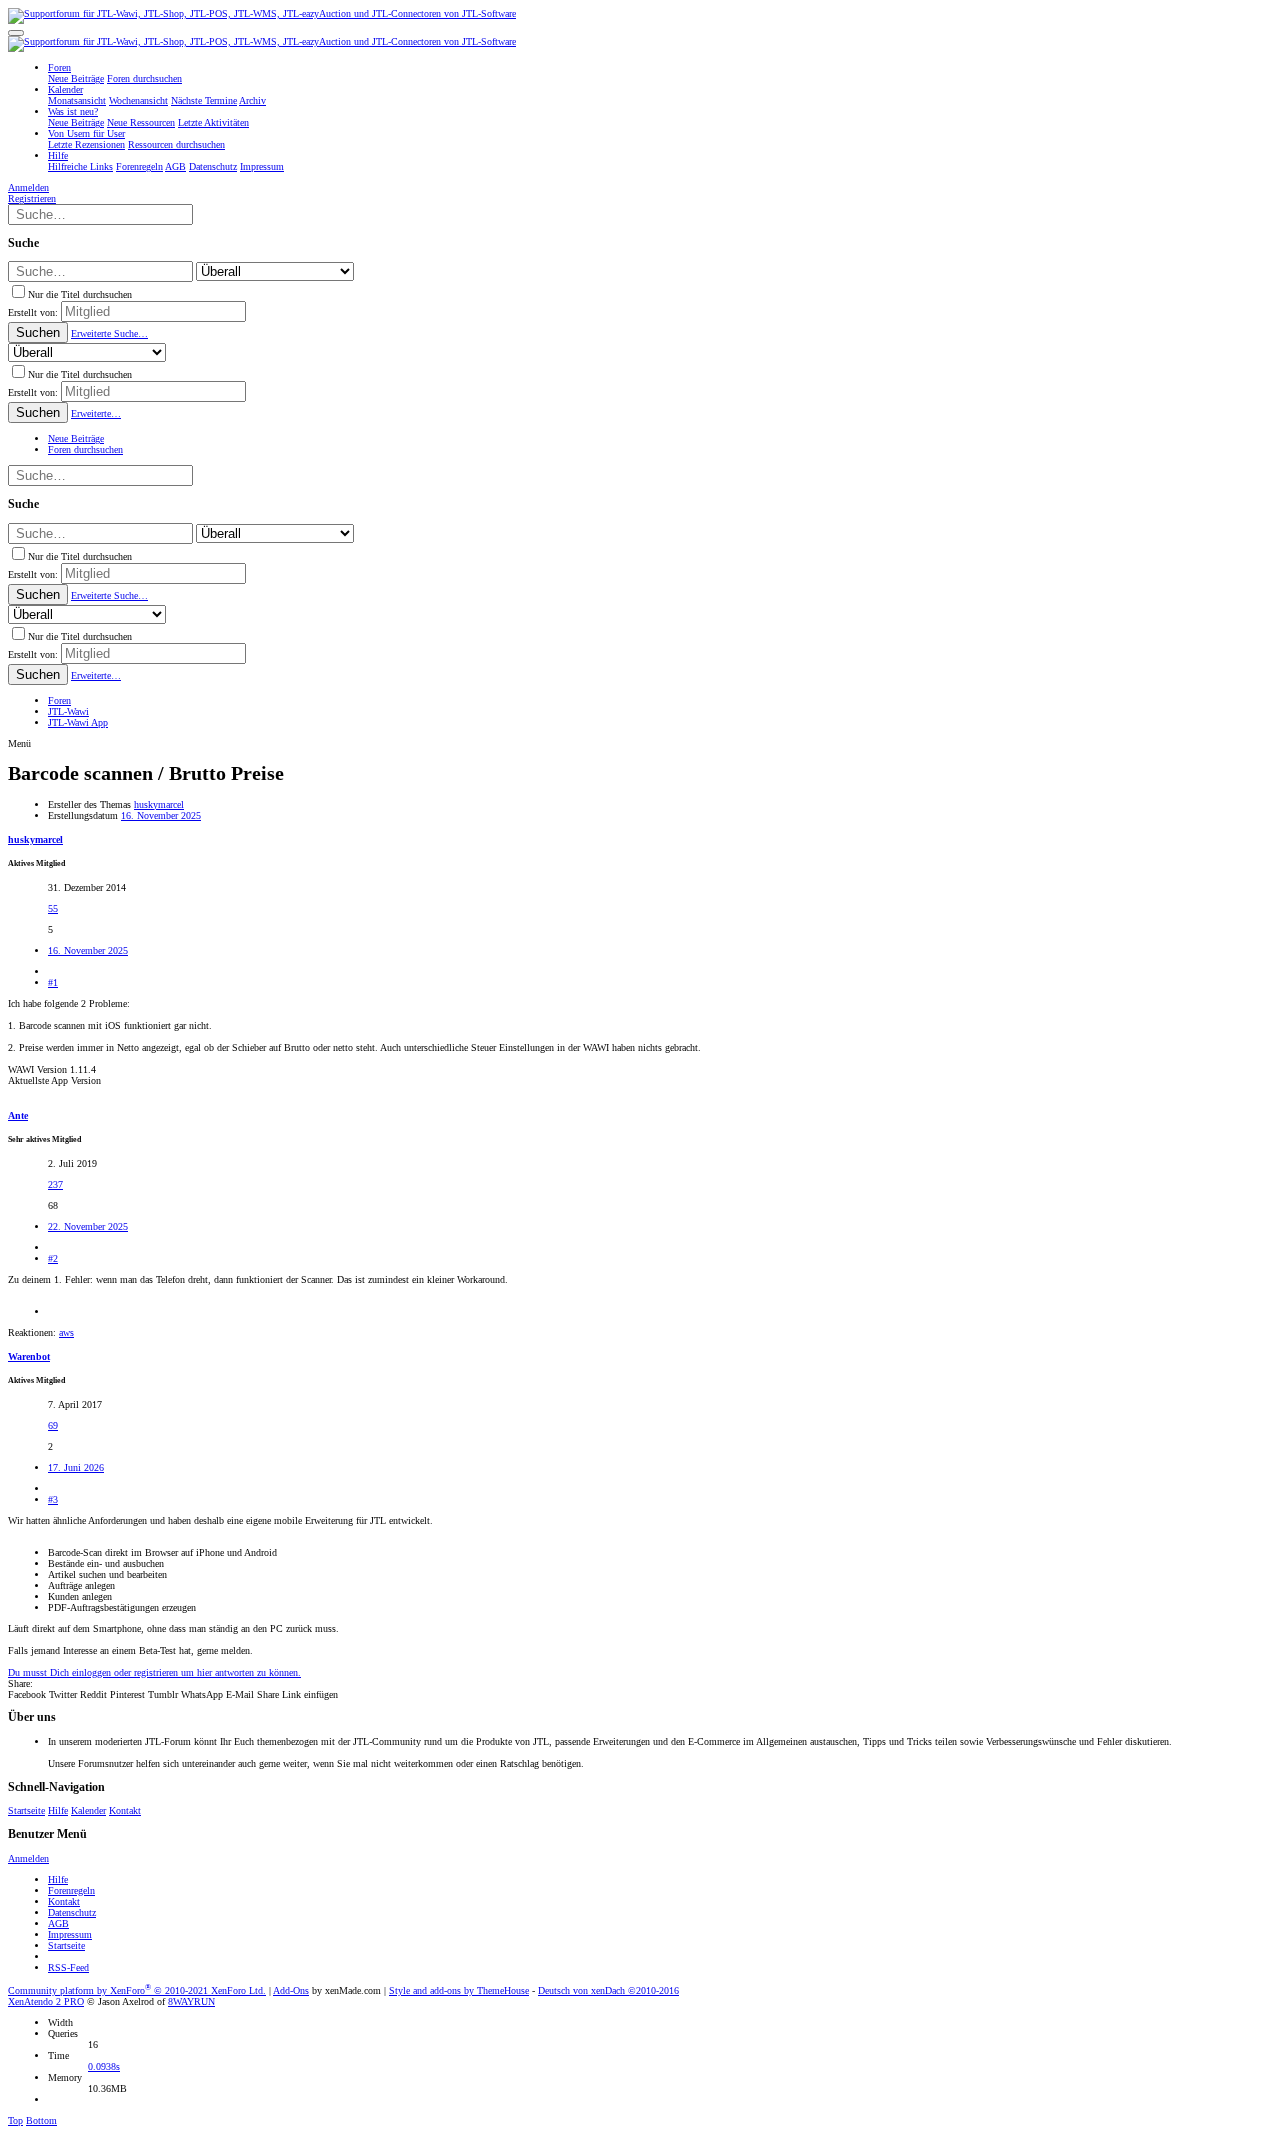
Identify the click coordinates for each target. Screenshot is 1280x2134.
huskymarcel (159, 804)
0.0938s (104, 2066)
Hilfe (58, 1810)
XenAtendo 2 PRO (46, 2001)
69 (53, 1425)
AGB (58, 1923)
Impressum (70, 1934)
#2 (53, 1258)
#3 (53, 1499)
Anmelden (28, 1858)
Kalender (88, 1810)
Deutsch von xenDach (608, 1990)
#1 (53, 982)
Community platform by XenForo (137, 1990)
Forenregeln (71, 1890)
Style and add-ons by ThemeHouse (459, 1990)
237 (55, 1184)
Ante (18, 1115)
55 (53, 908)
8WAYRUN (191, 2001)
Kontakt (125, 1810)
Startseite (26, 1810)
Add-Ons (291, 1990)
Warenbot (29, 1356)
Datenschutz (72, 1912)
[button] (16, 33)
